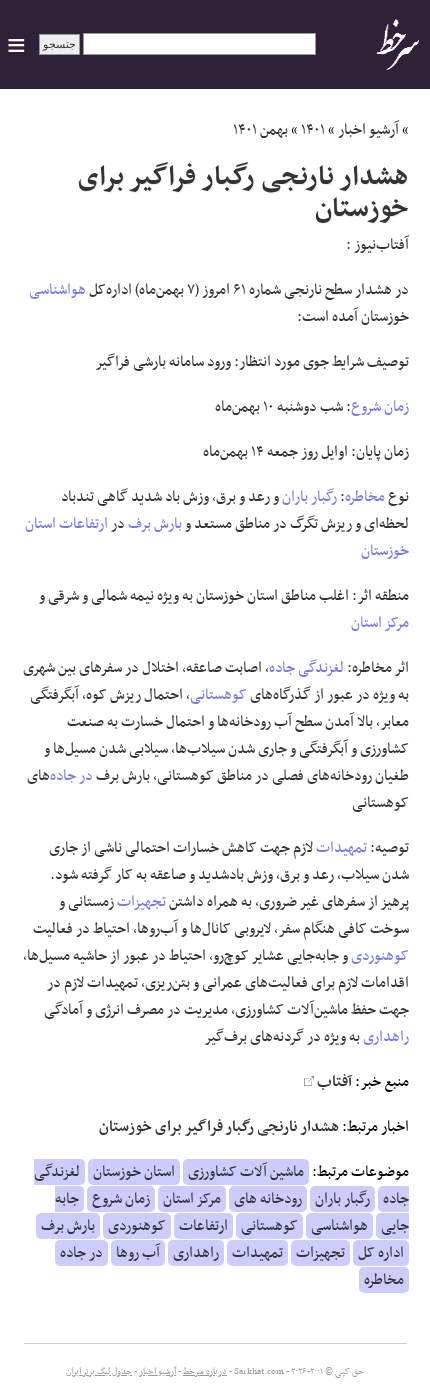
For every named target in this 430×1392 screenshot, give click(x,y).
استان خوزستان (134, 1172)
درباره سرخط (205, 1372)
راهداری (386, 1037)
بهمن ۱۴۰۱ (260, 130)
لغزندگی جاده (306, 668)
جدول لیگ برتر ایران (99, 1372)
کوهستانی (218, 695)
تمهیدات (341, 848)
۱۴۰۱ (313, 130)
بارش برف (155, 524)
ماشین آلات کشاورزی (246, 1172)
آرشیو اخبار (368, 130)
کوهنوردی (380, 956)
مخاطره (365, 497)
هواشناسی (57, 290)
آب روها (138, 1253)
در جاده (71, 776)
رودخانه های (268, 1199)
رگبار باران (309, 497)
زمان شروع (380, 407)
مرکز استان (380, 623)
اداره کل (381, 1253)
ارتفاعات (83, 524)
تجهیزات (141, 902)
